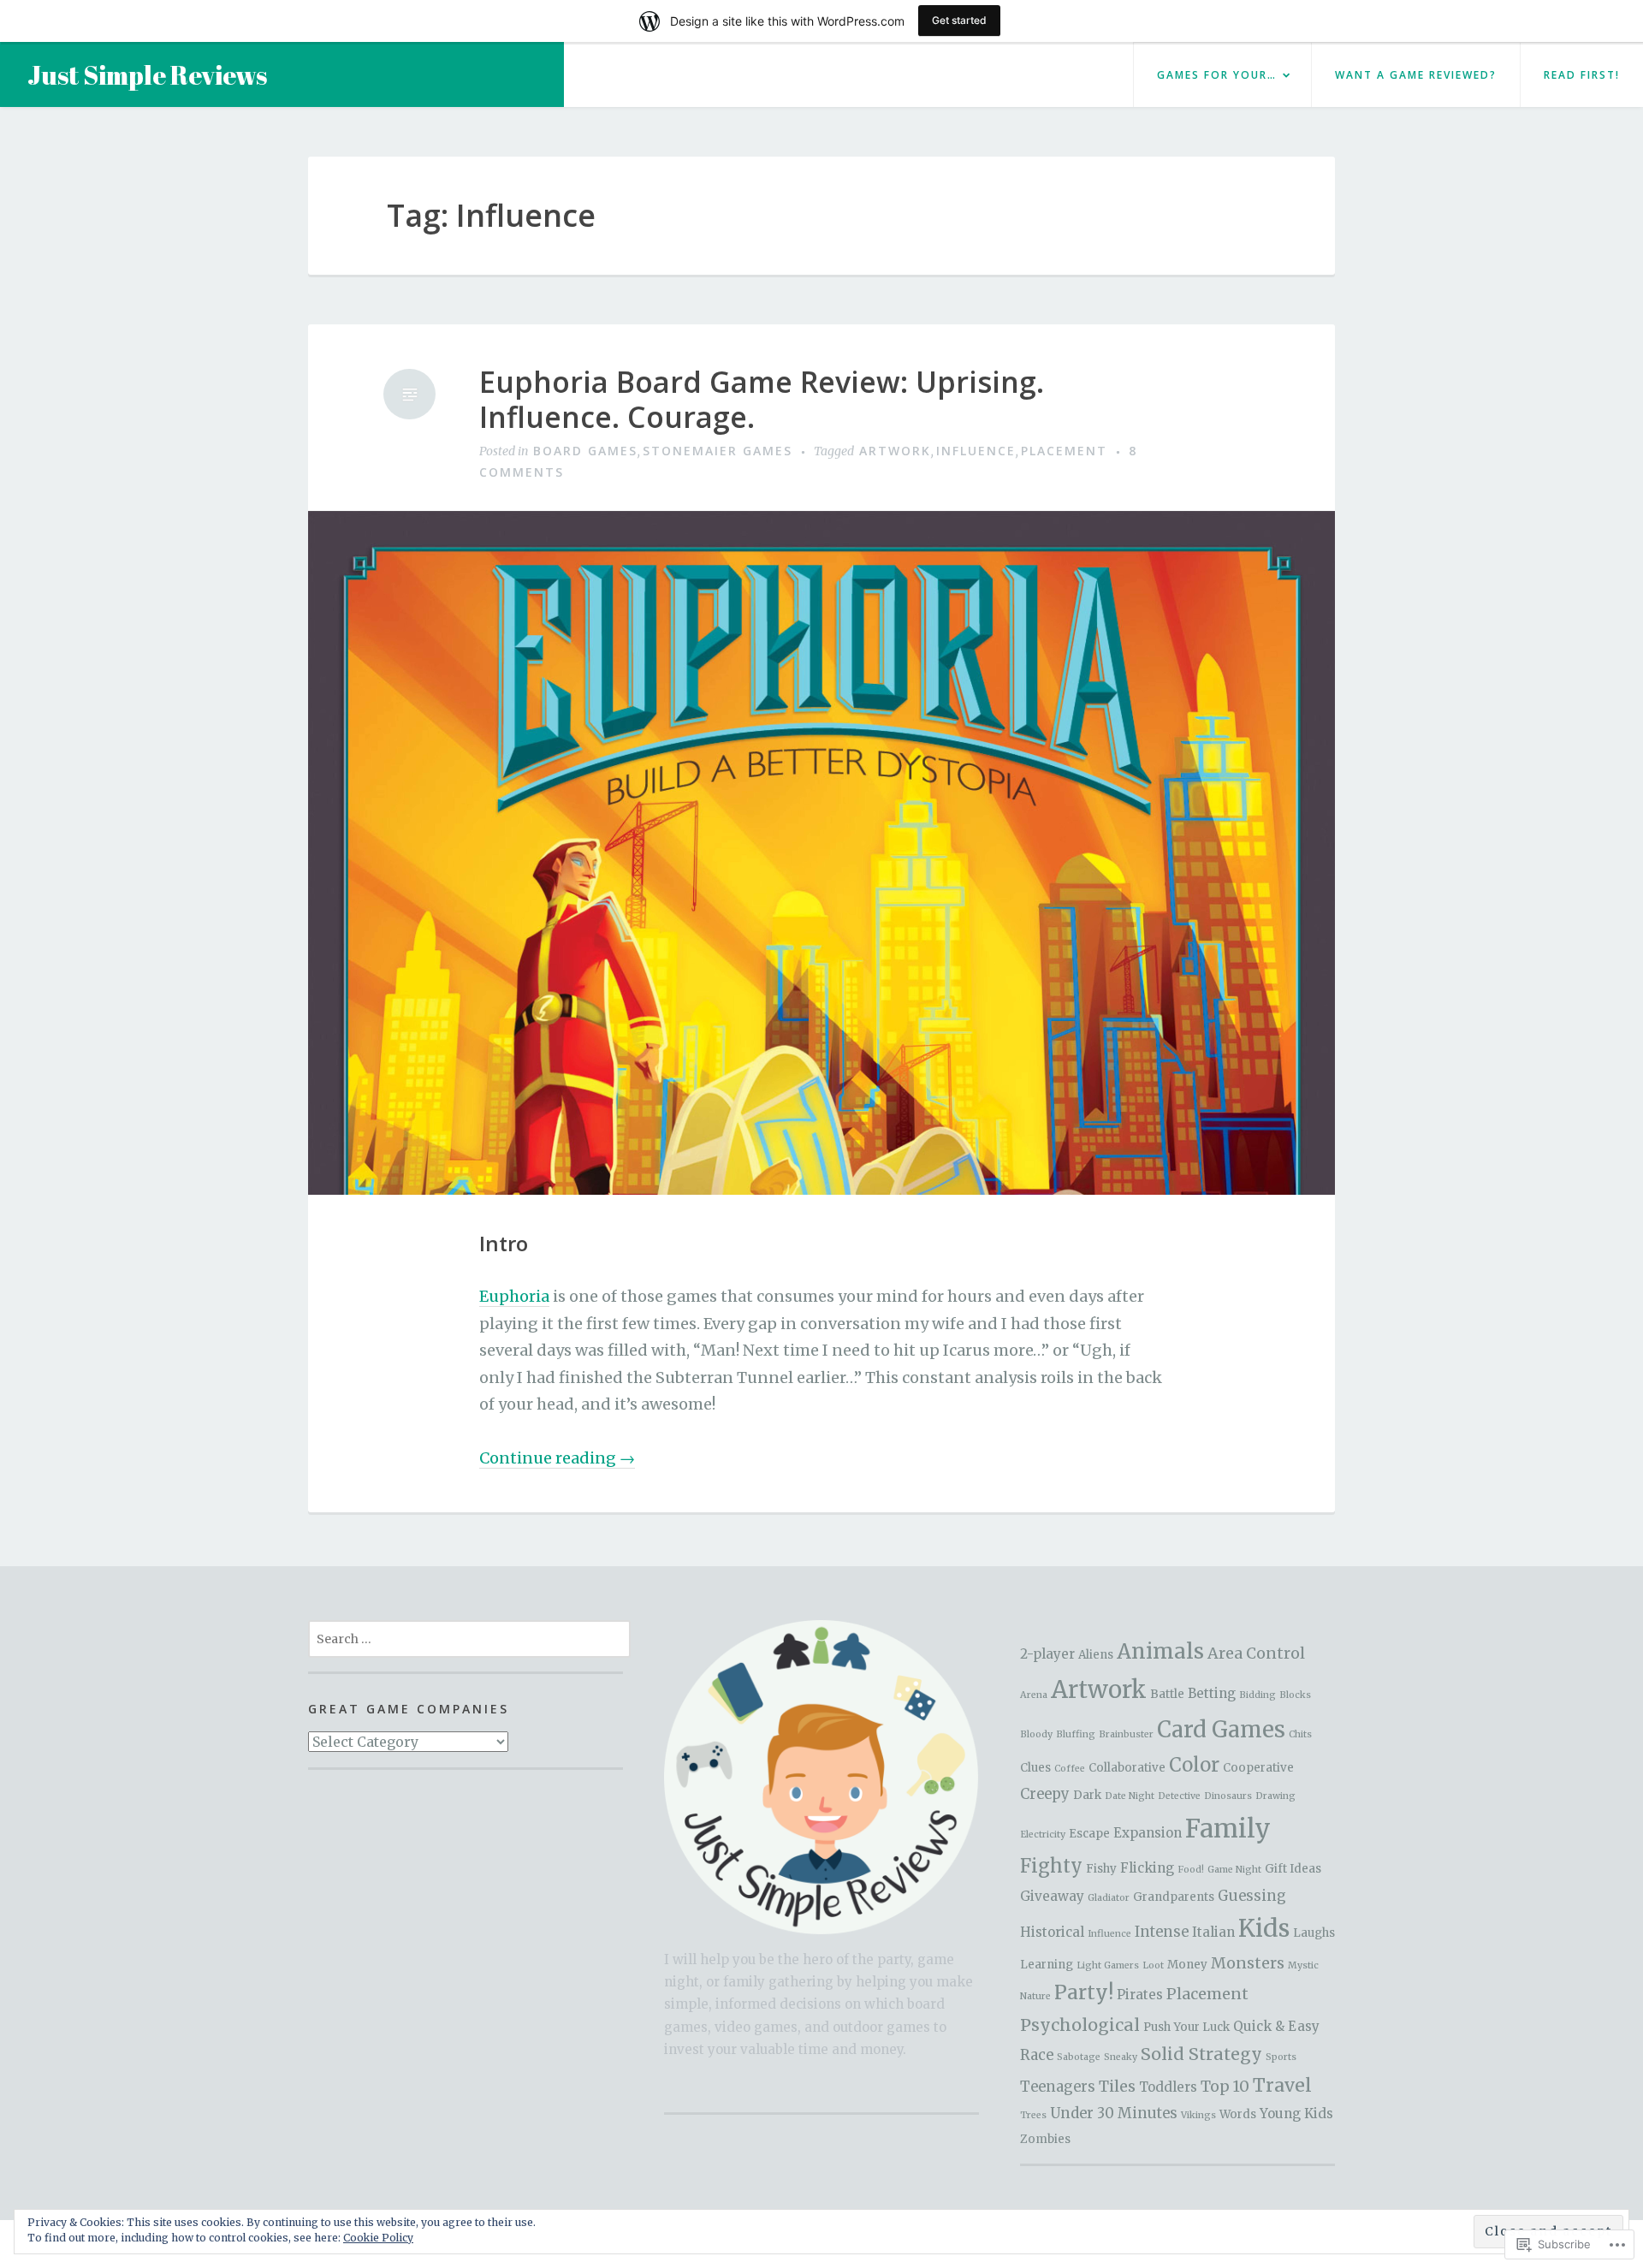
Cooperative (1258, 1768)
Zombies (1045, 2139)
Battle (1167, 1694)
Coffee (1070, 1769)
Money (1187, 1965)
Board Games (585, 451)
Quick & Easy (1276, 2026)
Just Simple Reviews (147, 75)
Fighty (1051, 1866)
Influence (976, 451)
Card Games (1221, 1730)
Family (1228, 1829)
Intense (1162, 1932)
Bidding (1257, 1695)
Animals (1160, 1651)
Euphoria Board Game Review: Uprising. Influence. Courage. (762, 400)
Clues (1035, 1768)
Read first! (1582, 75)
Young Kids (1296, 2114)
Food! (1191, 1870)
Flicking (1147, 1868)
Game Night (1234, 1870)
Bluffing (1076, 1734)
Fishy (1101, 1869)
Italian (1213, 1932)
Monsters (1248, 1963)
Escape (1089, 1834)
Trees (1033, 2115)
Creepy (1045, 1794)
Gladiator (1109, 1898)
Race (1037, 2055)
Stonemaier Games (718, 451)
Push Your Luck (1186, 2027)
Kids (1264, 1929)
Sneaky (1121, 2057)
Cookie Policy (378, 2238)
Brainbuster (1126, 1734)
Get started (959, 20)
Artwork (895, 451)
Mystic (1303, 1965)
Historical (1052, 1932)
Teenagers (1058, 2087)
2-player (1047, 1654)
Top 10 (1225, 2086)
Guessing (1252, 1896)
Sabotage (1079, 2057)
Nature (1035, 1996)
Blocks (1295, 1695)
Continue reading (557, 1458)
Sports (1281, 2057)
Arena (1034, 1695)
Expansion (1148, 1833)
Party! (1084, 1992)
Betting (1212, 1693)
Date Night (1130, 1796)
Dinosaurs (1228, 1796)
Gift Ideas (1293, 1869)
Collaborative (1127, 1768)
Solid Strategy (1201, 2054)
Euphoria (514, 1296)
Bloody (1036, 1734)
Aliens (1096, 1655)
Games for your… (1217, 75)
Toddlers (1168, 2087)
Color (1194, 1765)
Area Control (1256, 1653)
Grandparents (1174, 1897)
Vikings (1198, 2115)
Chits (1300, 1734)
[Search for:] (469, 1638)
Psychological (1080, 2025)
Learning (1047, 1965)
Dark (1087, 1795)
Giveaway (1052, 1896)
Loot (1153, 1965)
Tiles (1117, 2086)
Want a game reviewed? (1416, 75)
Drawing (1275, 1796)
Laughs (1314, 1933)
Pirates (1140, 1995)
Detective (1179, 1796)
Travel (1282, 2085)
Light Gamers (1108, 1965)
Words (1238, 2114)
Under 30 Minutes (1114, 2114)
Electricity (1043, 1835)
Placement (1064, 451)
